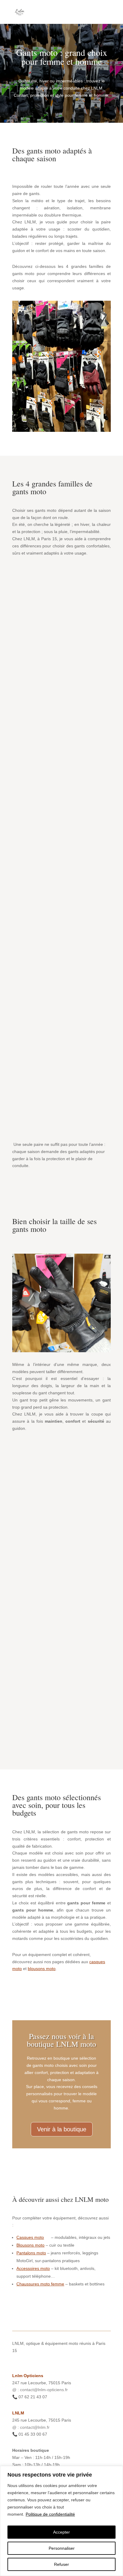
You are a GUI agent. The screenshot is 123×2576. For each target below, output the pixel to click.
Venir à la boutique (62, 2129)
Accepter (61, 2532)
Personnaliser (62, 2548)
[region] (61, 2521)
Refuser (61, 2564)
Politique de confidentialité (50, 2514)
